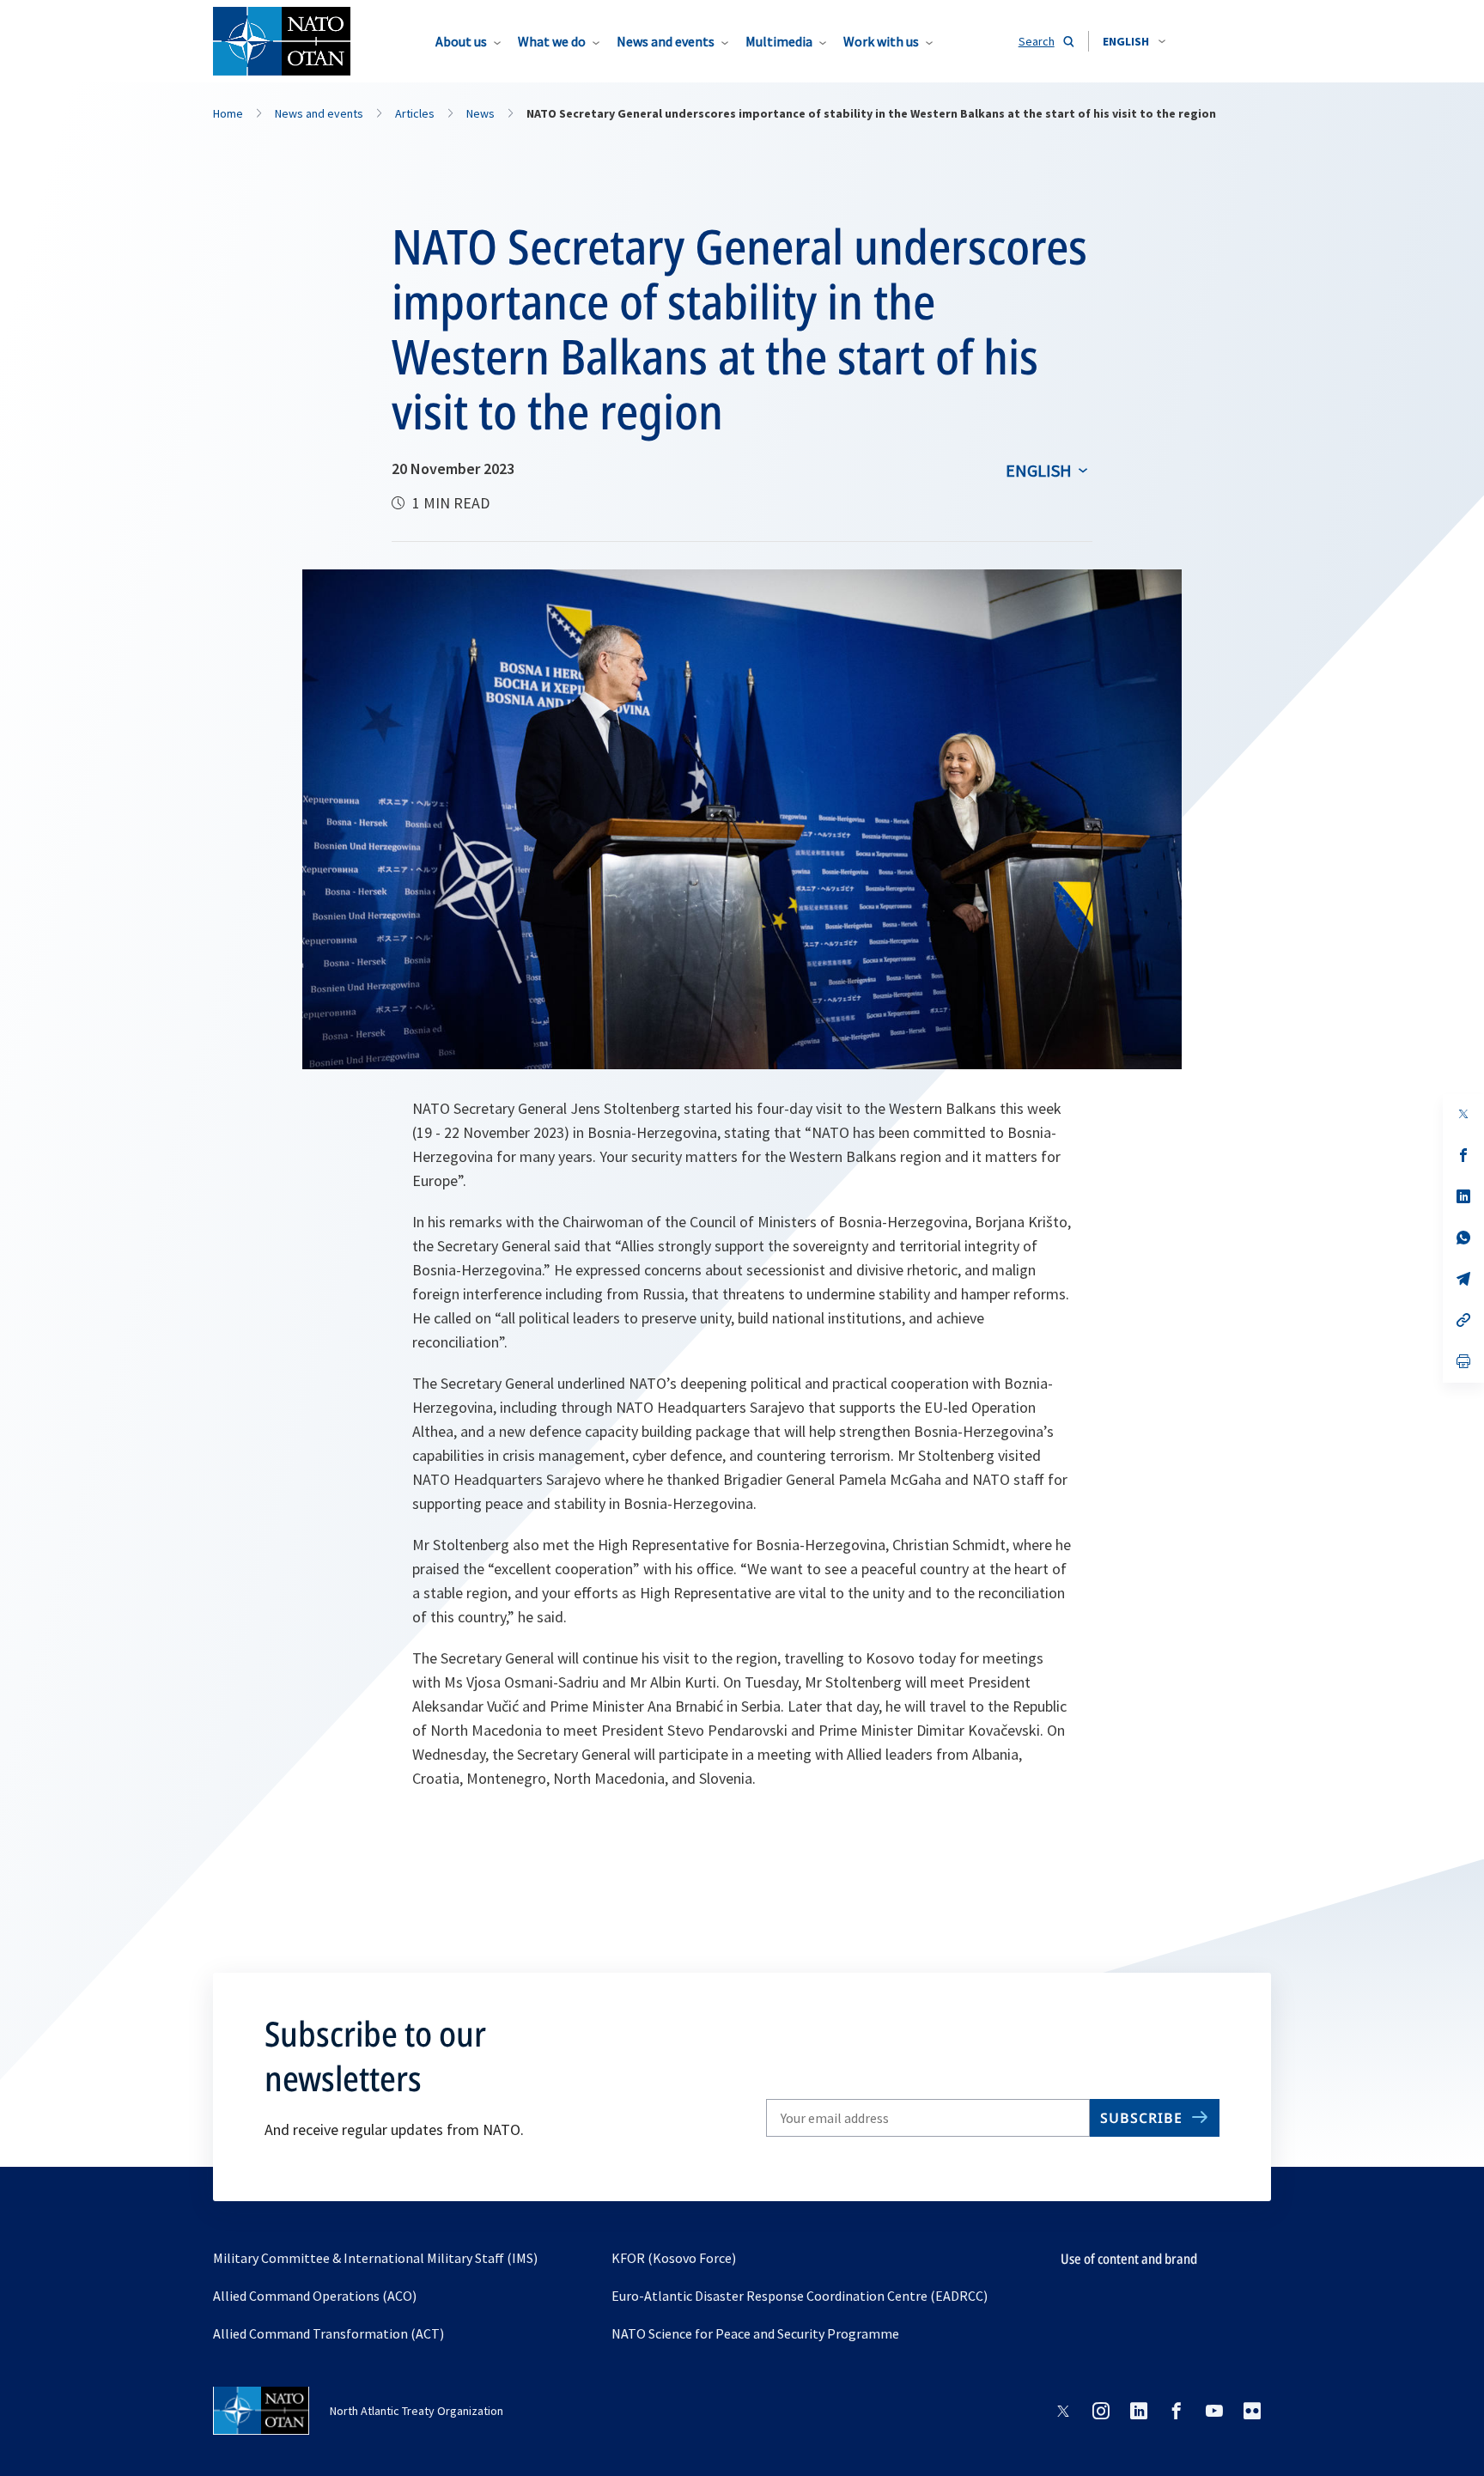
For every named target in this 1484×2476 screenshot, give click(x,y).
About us (461, 41)
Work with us (881, 41)
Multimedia (779, 41)
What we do (552, 41)
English (1039, 470)
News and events (666, 41)
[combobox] (1134, 41)
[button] (1134, 41)
